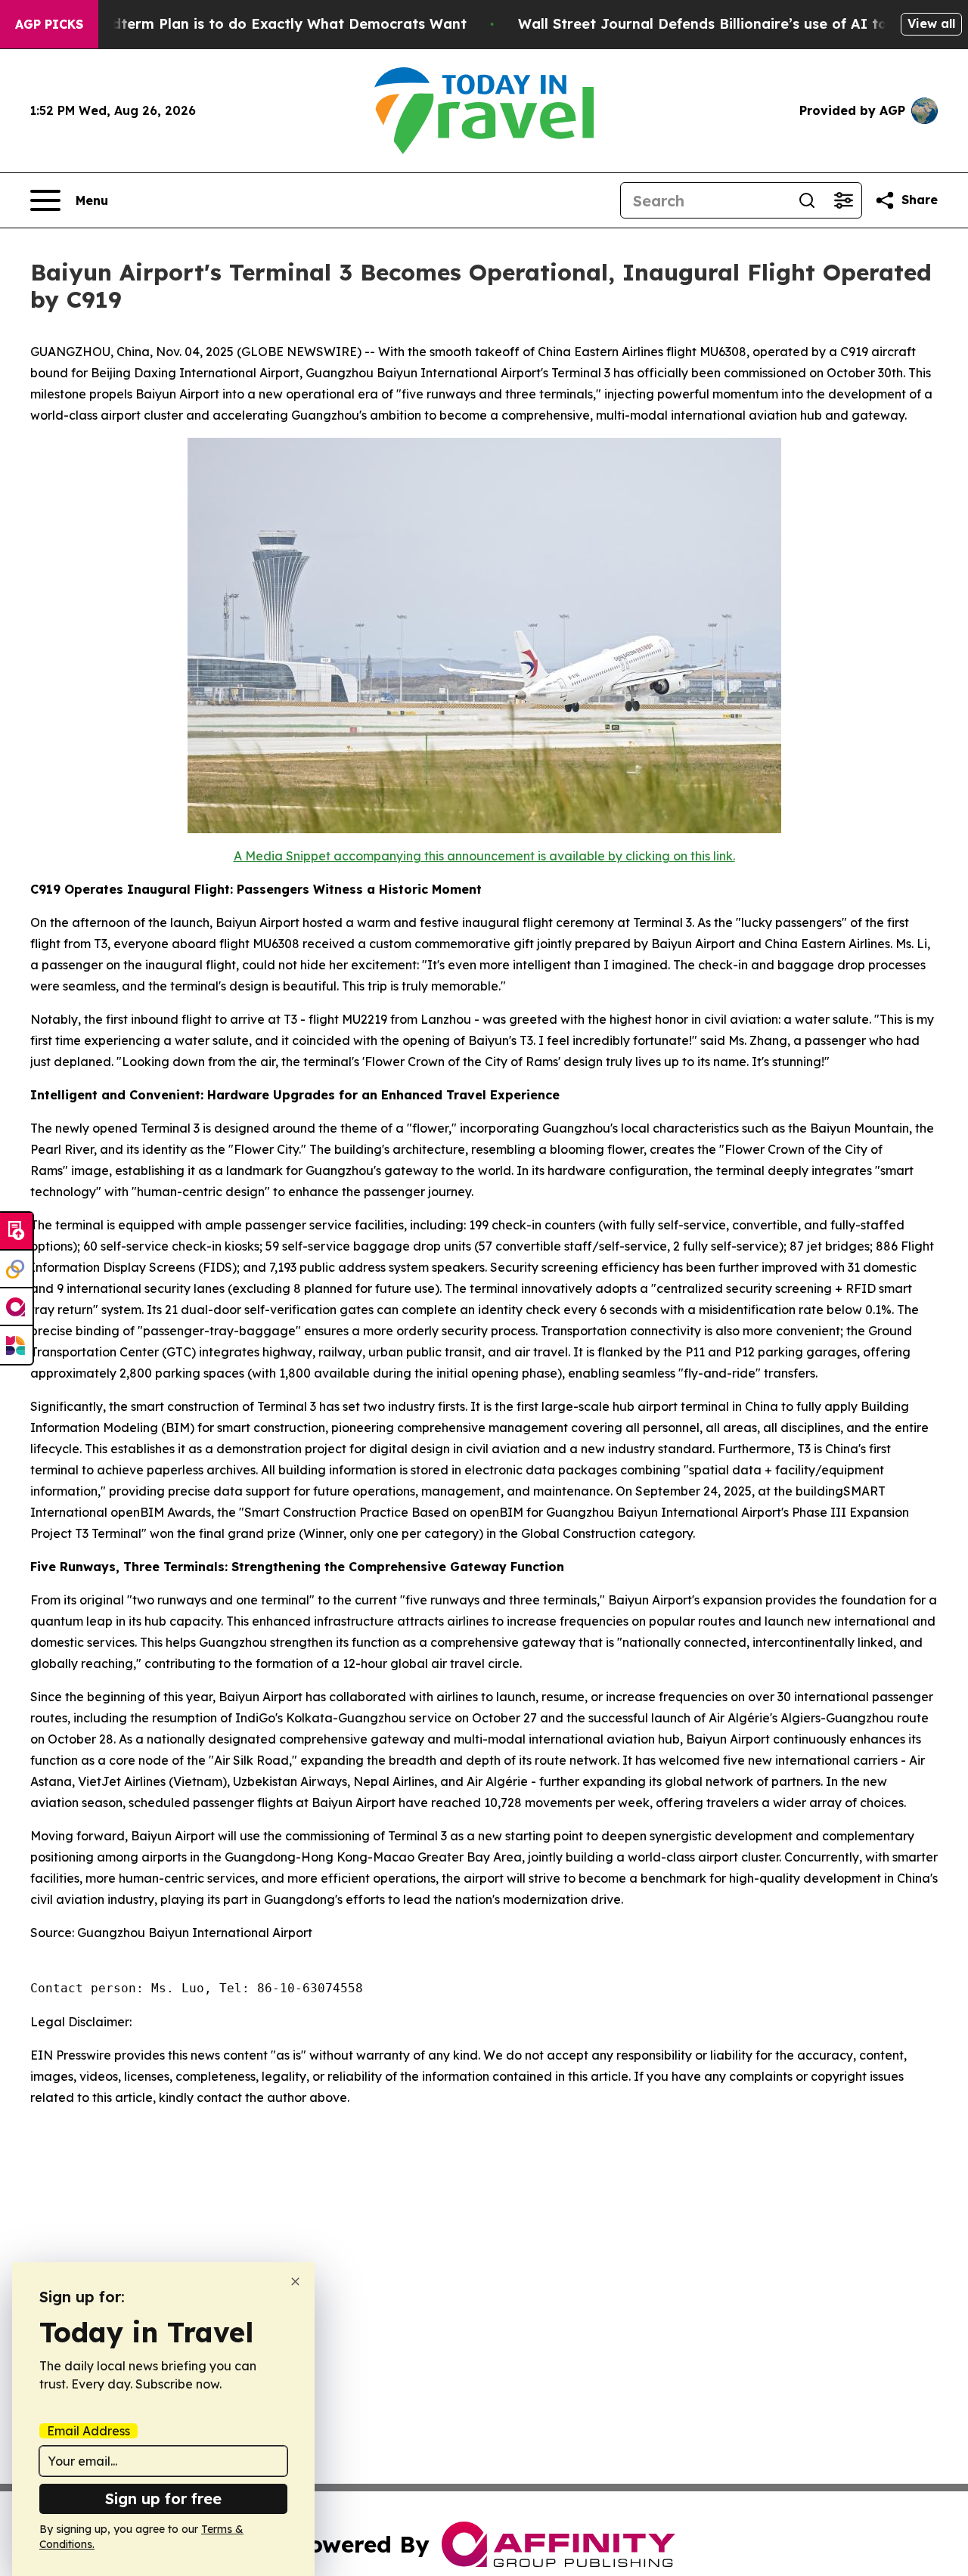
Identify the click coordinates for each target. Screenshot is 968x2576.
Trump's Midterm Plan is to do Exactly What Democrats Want (252, 24)
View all (931, 23)
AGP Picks (49, 24)
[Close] (295, 2282)
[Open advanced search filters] (843, 200)
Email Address (88, 2431)
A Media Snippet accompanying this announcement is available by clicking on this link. (484, 856)
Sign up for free (163, 2499)
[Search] (807, 200)
